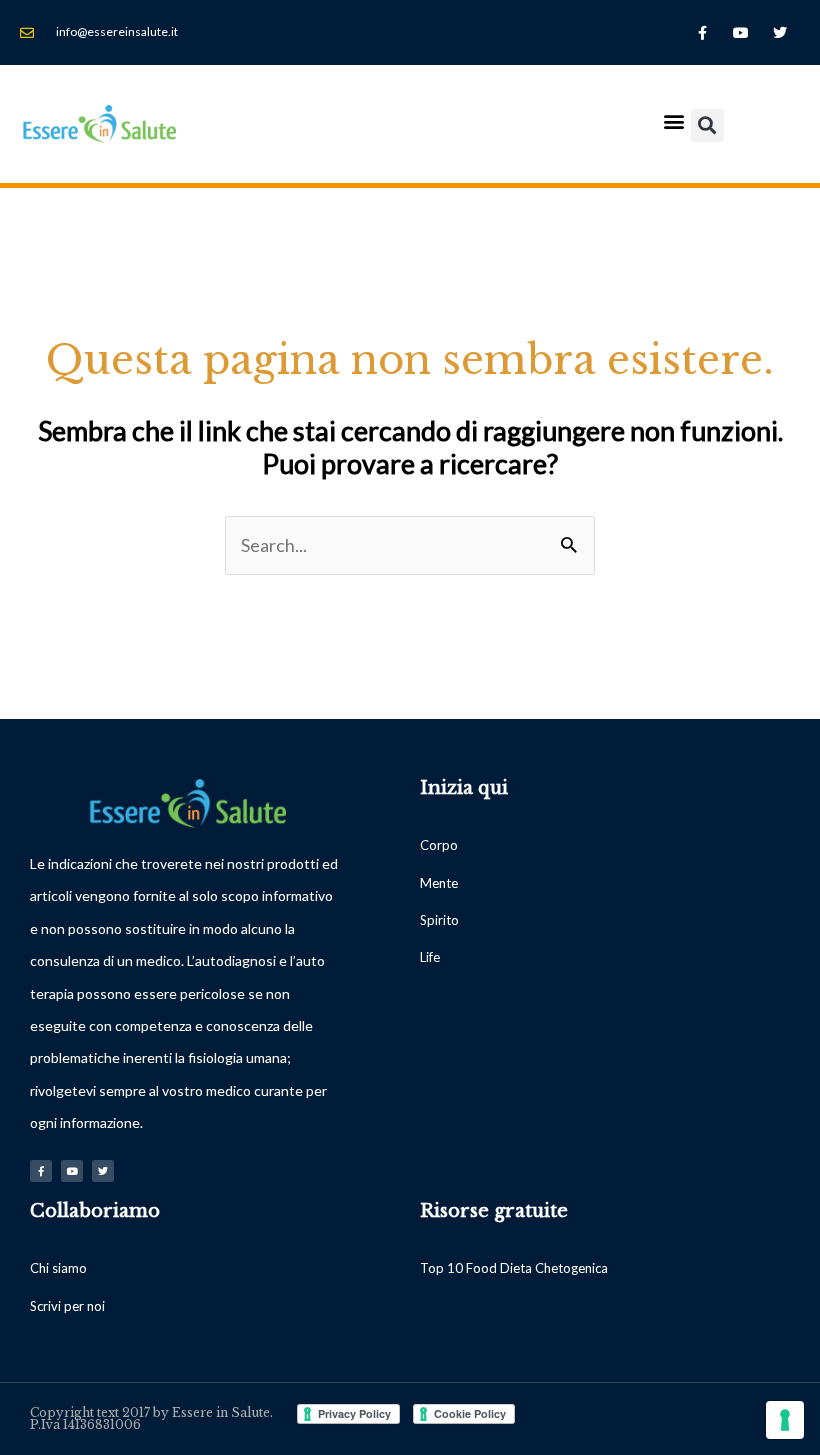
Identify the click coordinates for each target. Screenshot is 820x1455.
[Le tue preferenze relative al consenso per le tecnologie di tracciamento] (785, 1420)
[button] (674, 120)
